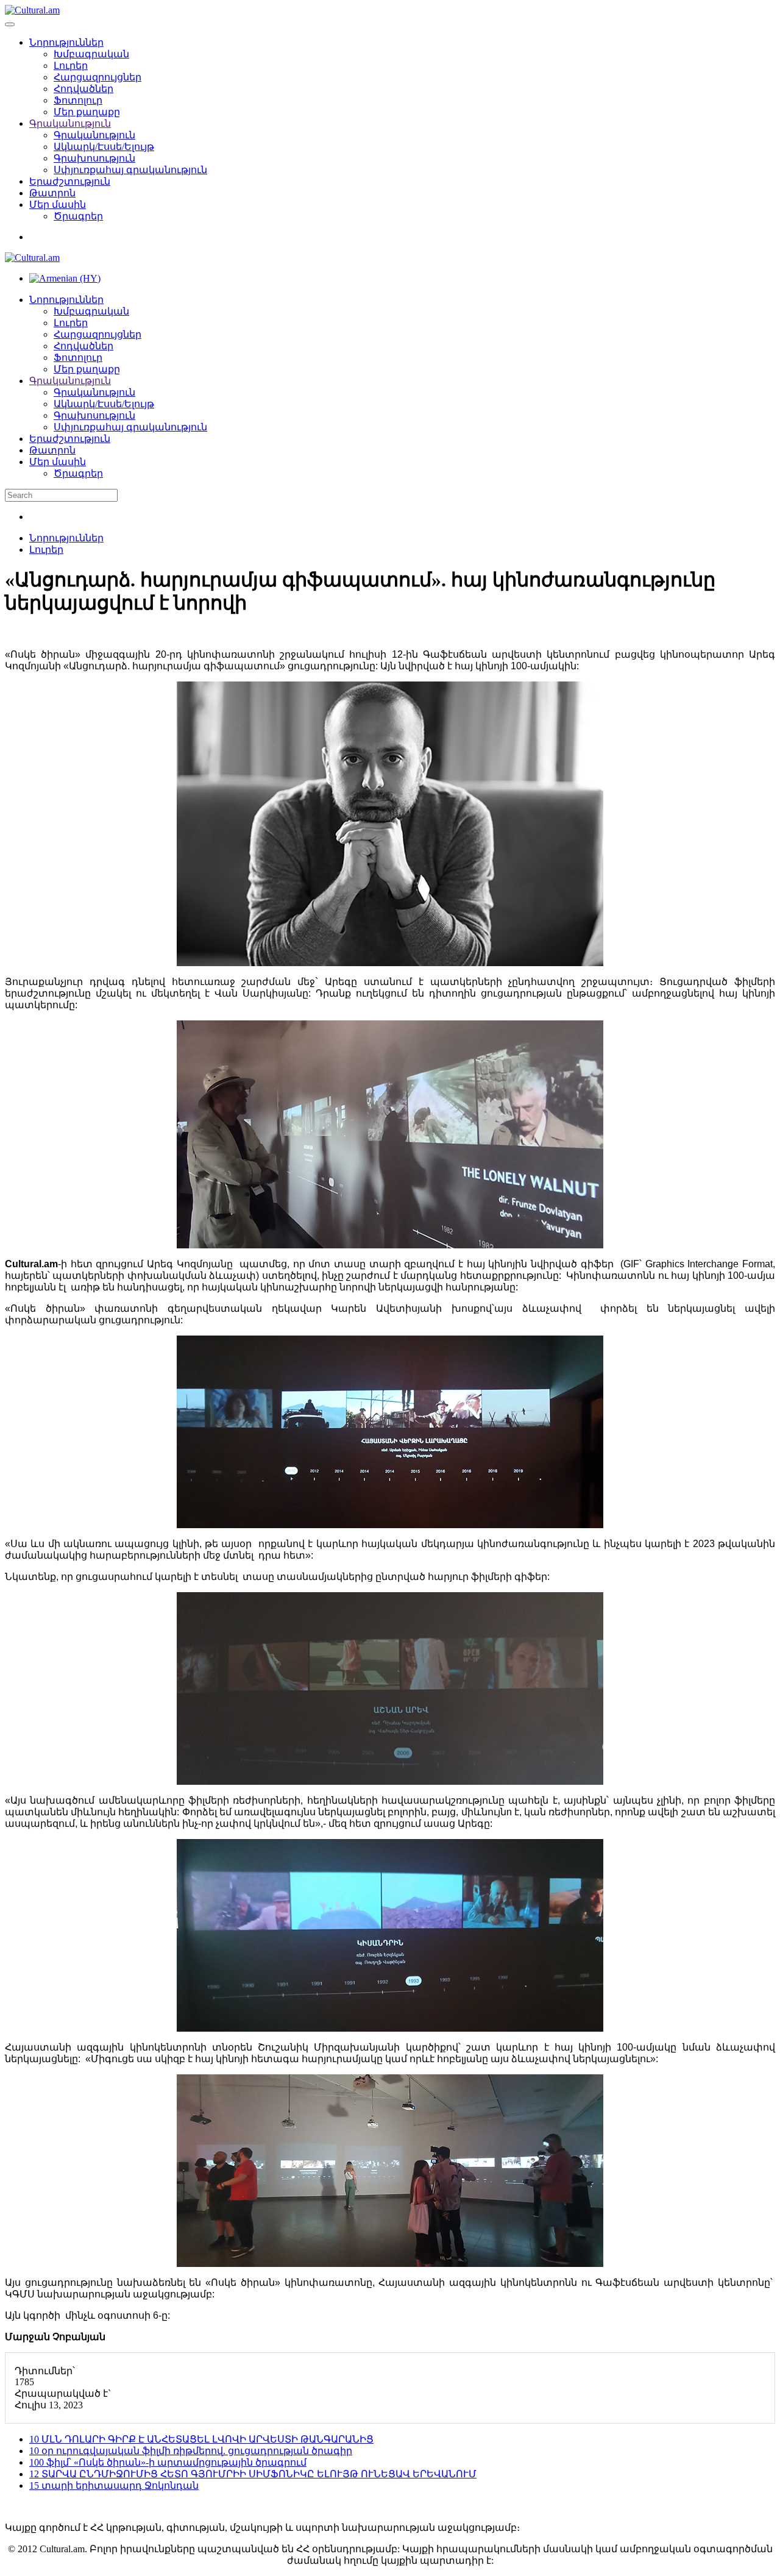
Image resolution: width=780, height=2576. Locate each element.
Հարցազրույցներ (97, 77)
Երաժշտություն (70, 181)
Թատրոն (52, 193)
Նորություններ (66, 42)
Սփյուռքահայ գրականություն (130, 170)
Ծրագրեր (78, 216)
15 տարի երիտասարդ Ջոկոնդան (114, 2485)
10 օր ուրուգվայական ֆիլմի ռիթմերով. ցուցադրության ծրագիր (191, 2451)
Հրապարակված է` (63, 2393)
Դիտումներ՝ (45, 2371)
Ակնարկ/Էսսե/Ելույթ (104, 147)
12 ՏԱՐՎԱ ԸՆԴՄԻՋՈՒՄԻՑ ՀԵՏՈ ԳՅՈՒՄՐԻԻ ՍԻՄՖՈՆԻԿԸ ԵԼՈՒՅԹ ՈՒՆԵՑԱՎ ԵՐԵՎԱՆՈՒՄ (253, 2474)
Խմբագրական (91, 54)
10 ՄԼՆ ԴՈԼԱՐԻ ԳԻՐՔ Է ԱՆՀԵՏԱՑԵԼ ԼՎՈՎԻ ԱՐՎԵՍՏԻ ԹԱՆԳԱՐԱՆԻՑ (201, 2439)
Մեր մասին (58, 205)
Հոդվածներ (83, 89)
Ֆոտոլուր (78, 100)
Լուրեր (71, 66)
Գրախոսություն (94, 158)
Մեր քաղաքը (87, 112)
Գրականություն (70, 123)
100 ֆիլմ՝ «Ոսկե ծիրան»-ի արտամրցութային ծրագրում (168, 2462)
